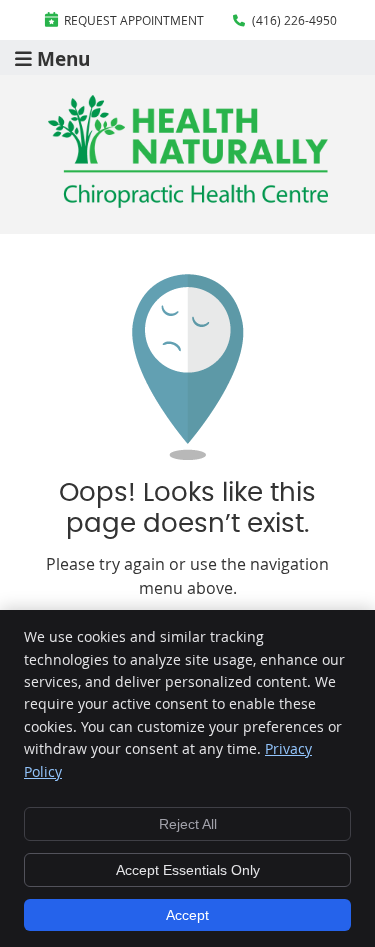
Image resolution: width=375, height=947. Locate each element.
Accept (187, 915)
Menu (63, 57)
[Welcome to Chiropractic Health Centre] (188, 202)
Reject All (188, 824)
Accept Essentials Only (188, 870)
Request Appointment (134, 20)
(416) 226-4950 (294, 20)
